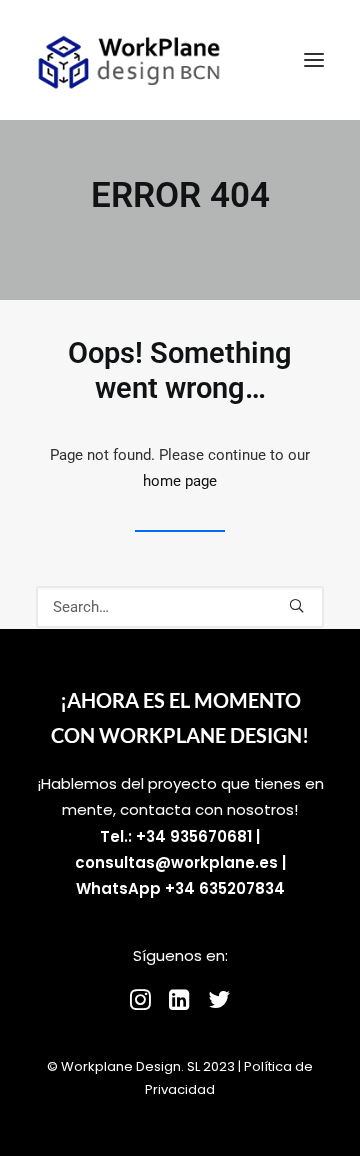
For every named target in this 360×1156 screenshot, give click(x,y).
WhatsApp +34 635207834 (180, 888)
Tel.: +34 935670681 (176, 836)
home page (180, 481)
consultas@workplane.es (176, 862)
